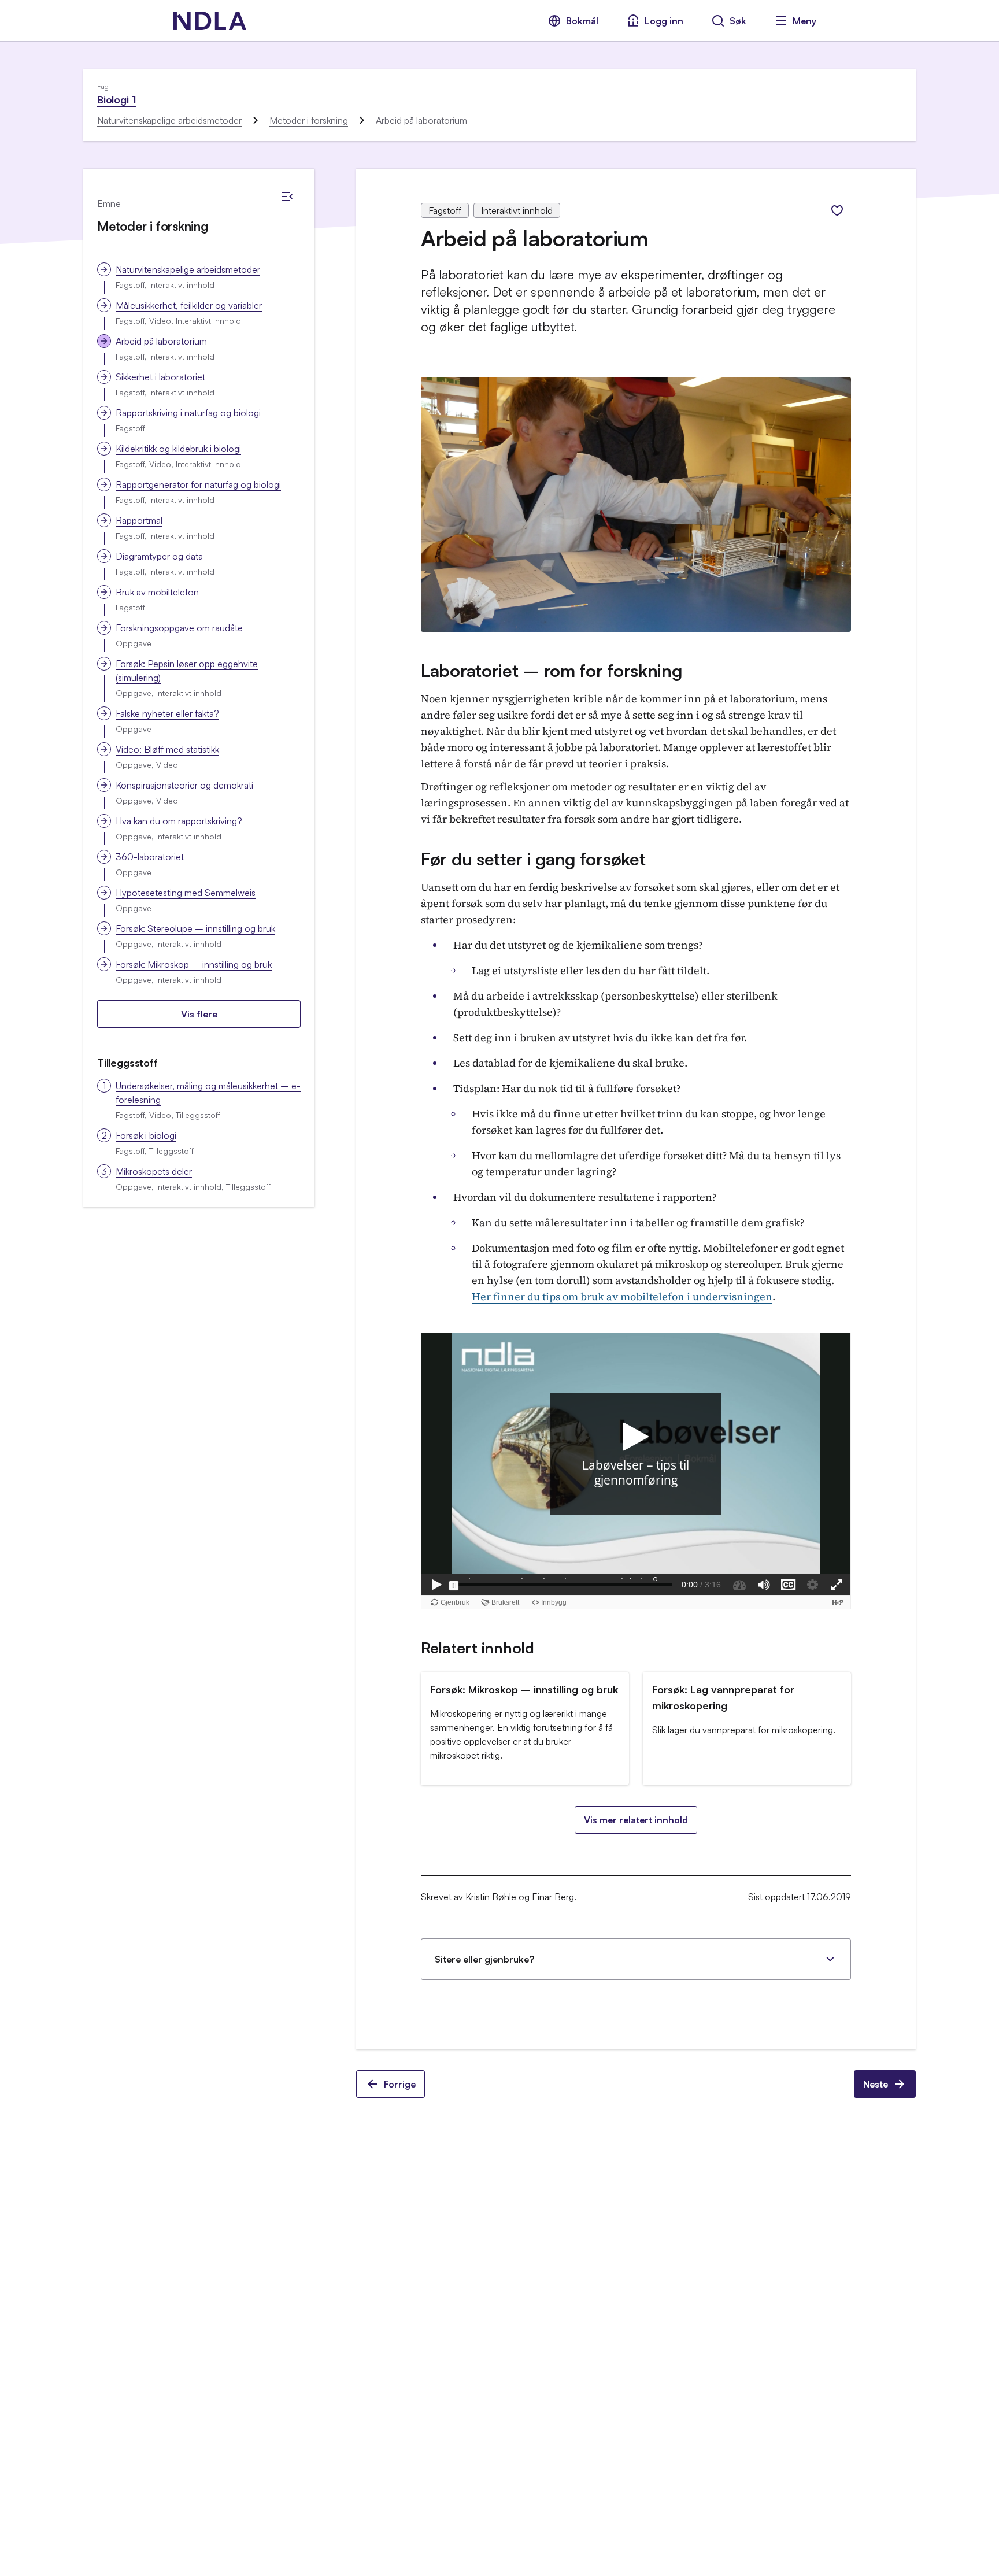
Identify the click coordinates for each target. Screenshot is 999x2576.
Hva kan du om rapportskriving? (179, 821)
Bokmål (582, 21)
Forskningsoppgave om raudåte (179, 628)
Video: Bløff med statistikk (167, 749)
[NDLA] (210, 21)
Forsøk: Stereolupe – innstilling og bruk (195, 928)
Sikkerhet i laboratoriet (160, 377)
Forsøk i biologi (146, 1135)
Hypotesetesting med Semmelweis (186, 893)
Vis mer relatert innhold (636, 1820)
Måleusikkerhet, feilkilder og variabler (189, 305)
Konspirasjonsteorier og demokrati (184, 785)
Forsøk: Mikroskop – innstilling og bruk (194, 964)
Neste (876, 2084)
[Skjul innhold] (287, 197)
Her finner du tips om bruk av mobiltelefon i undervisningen (622, 1296)
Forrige (400, 2084)
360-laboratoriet (150, 857)
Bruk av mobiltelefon (157, 592)
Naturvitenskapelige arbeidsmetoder (169, 120)
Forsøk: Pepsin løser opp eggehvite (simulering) (187, 671)
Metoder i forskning (309, 120)
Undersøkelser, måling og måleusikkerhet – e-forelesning (208, 1093)
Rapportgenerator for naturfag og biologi (198, 484)
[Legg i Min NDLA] (837, 210)
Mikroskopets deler (154, 1171)
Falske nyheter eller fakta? (167, 713)
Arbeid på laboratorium (161, 341)
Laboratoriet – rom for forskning (551, 670)
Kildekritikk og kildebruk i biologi (178, 449)
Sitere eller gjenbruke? (484, 1959)
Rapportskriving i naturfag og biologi (188, 413)
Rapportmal (139, 520)
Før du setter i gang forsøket (533, 859)
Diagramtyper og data (159, 556)
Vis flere (199, 1014)
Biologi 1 (116, 99)
